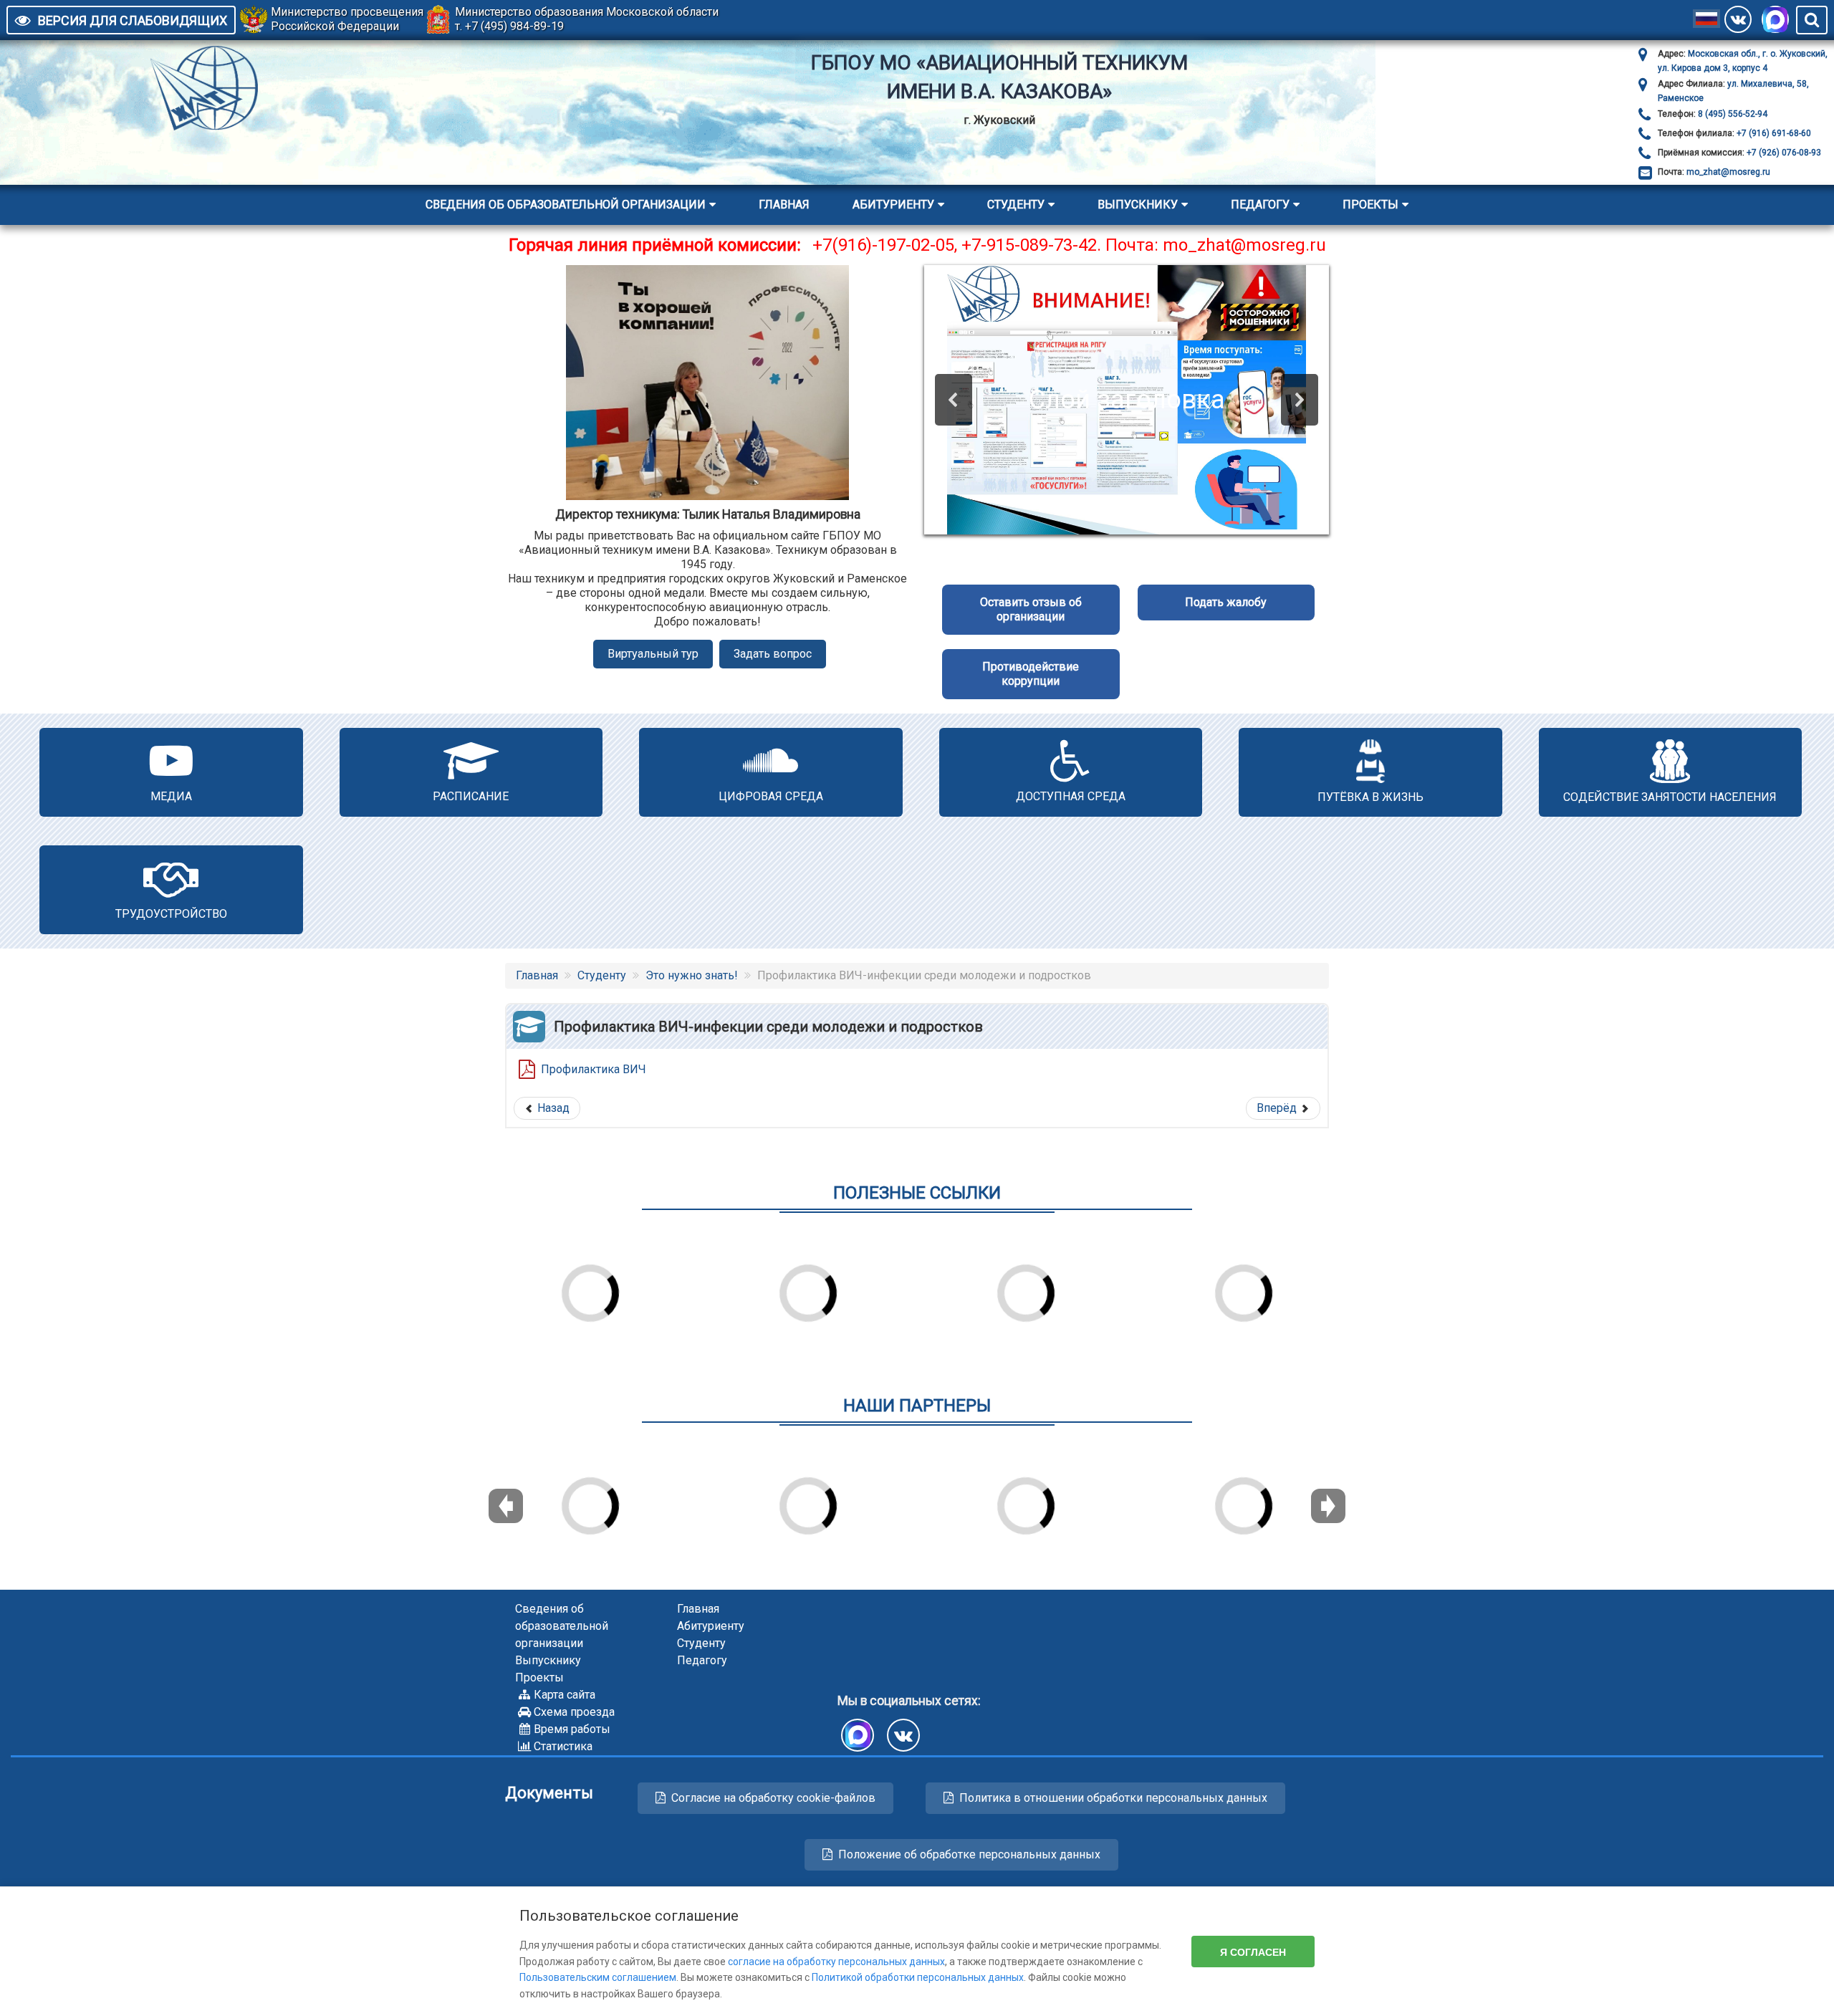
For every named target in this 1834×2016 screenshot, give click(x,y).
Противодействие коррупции (1031, 674)
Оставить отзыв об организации (1031, 609)
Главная (784, 205)
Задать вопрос (773, 654)
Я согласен (1253, 1952)
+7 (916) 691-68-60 (1773, 133)
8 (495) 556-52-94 (1732, 114)
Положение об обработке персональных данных (969, 1854)
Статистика (563, 1746)
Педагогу (1260, 205)
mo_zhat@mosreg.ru (1728, 172)
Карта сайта (565, 1695)
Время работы (572, 1729)
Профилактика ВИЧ (594, 1069)
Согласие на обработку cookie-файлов (773, 1798)
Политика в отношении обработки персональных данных (1113, 1798)
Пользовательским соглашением (598, 1977)
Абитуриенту (893, 205)
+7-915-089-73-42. (1031, 245)
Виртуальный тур (653, 654)
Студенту (1016, 205)
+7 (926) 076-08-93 (1783, 153)
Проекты (1370, 205)
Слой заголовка (1127, 400)
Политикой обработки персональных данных (918, 1977)
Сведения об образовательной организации (566, 205)
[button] (954, 400)
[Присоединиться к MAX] (1775, 19)
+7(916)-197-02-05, (887, 245)
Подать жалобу (1226, 602)
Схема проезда (574, 1712)
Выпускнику (1138, 205)
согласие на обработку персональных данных (836, 1962)
